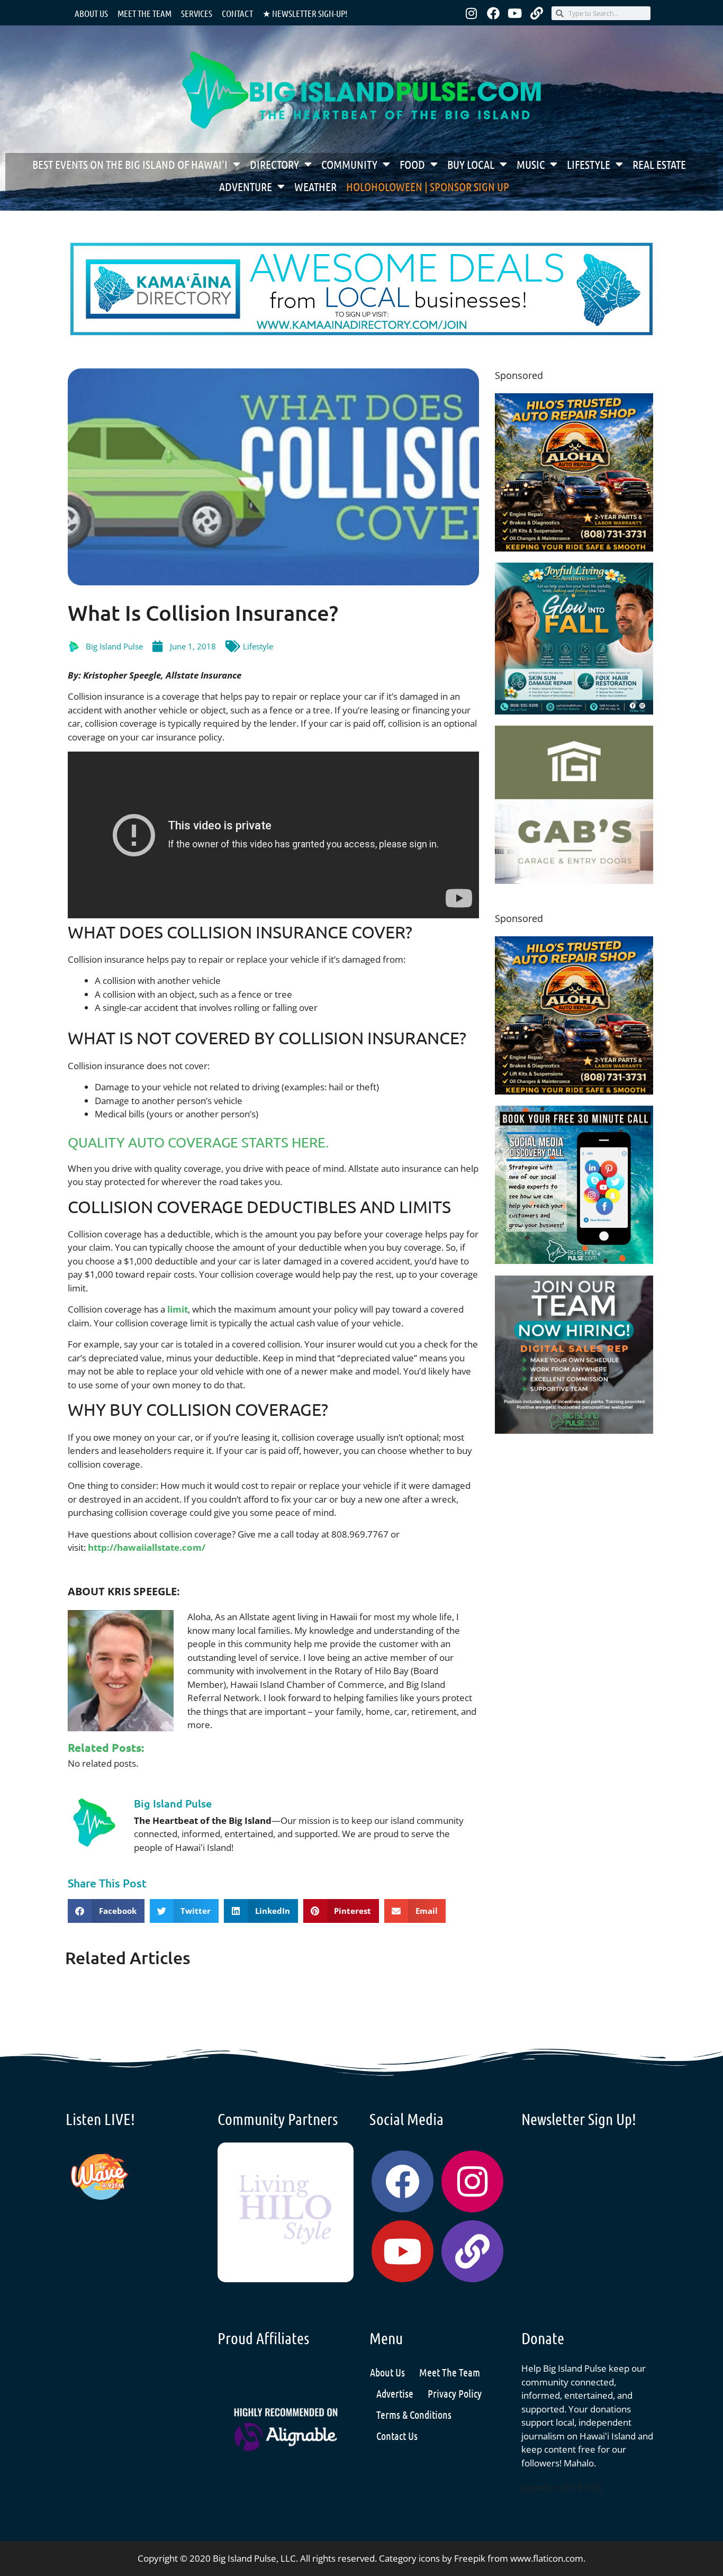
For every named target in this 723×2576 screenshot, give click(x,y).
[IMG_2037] (574, 1260)
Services (197, 13)
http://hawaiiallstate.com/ (147, 1547)
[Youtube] (515, 13)
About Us (91, 13)
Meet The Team (450, 2372)
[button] (106, 1911)
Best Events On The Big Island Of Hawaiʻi (130, 164)
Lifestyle (589, 164)
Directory (274, 164)
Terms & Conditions (414, 2415)
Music (531, 164)
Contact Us (397, 2436)
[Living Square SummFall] (574, 711)
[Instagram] (472, 13)
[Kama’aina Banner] (361, 332)
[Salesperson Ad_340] (574, 1430)
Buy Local (471, 164)
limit (178, 1309)
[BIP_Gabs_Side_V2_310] (574, 880)
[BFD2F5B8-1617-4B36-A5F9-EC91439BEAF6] (574, 548)
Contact (237, 13)
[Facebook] (493, 13)
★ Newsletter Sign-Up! (305, 13)
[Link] (537, 13)
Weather (315, 186)
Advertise (395, 2393)
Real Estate (659, 164)
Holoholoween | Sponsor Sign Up (428, 186)
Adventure (246, 186)
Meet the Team (144, 13)
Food (412, 164)
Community (349, 164)
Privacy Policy (455, 2393)
